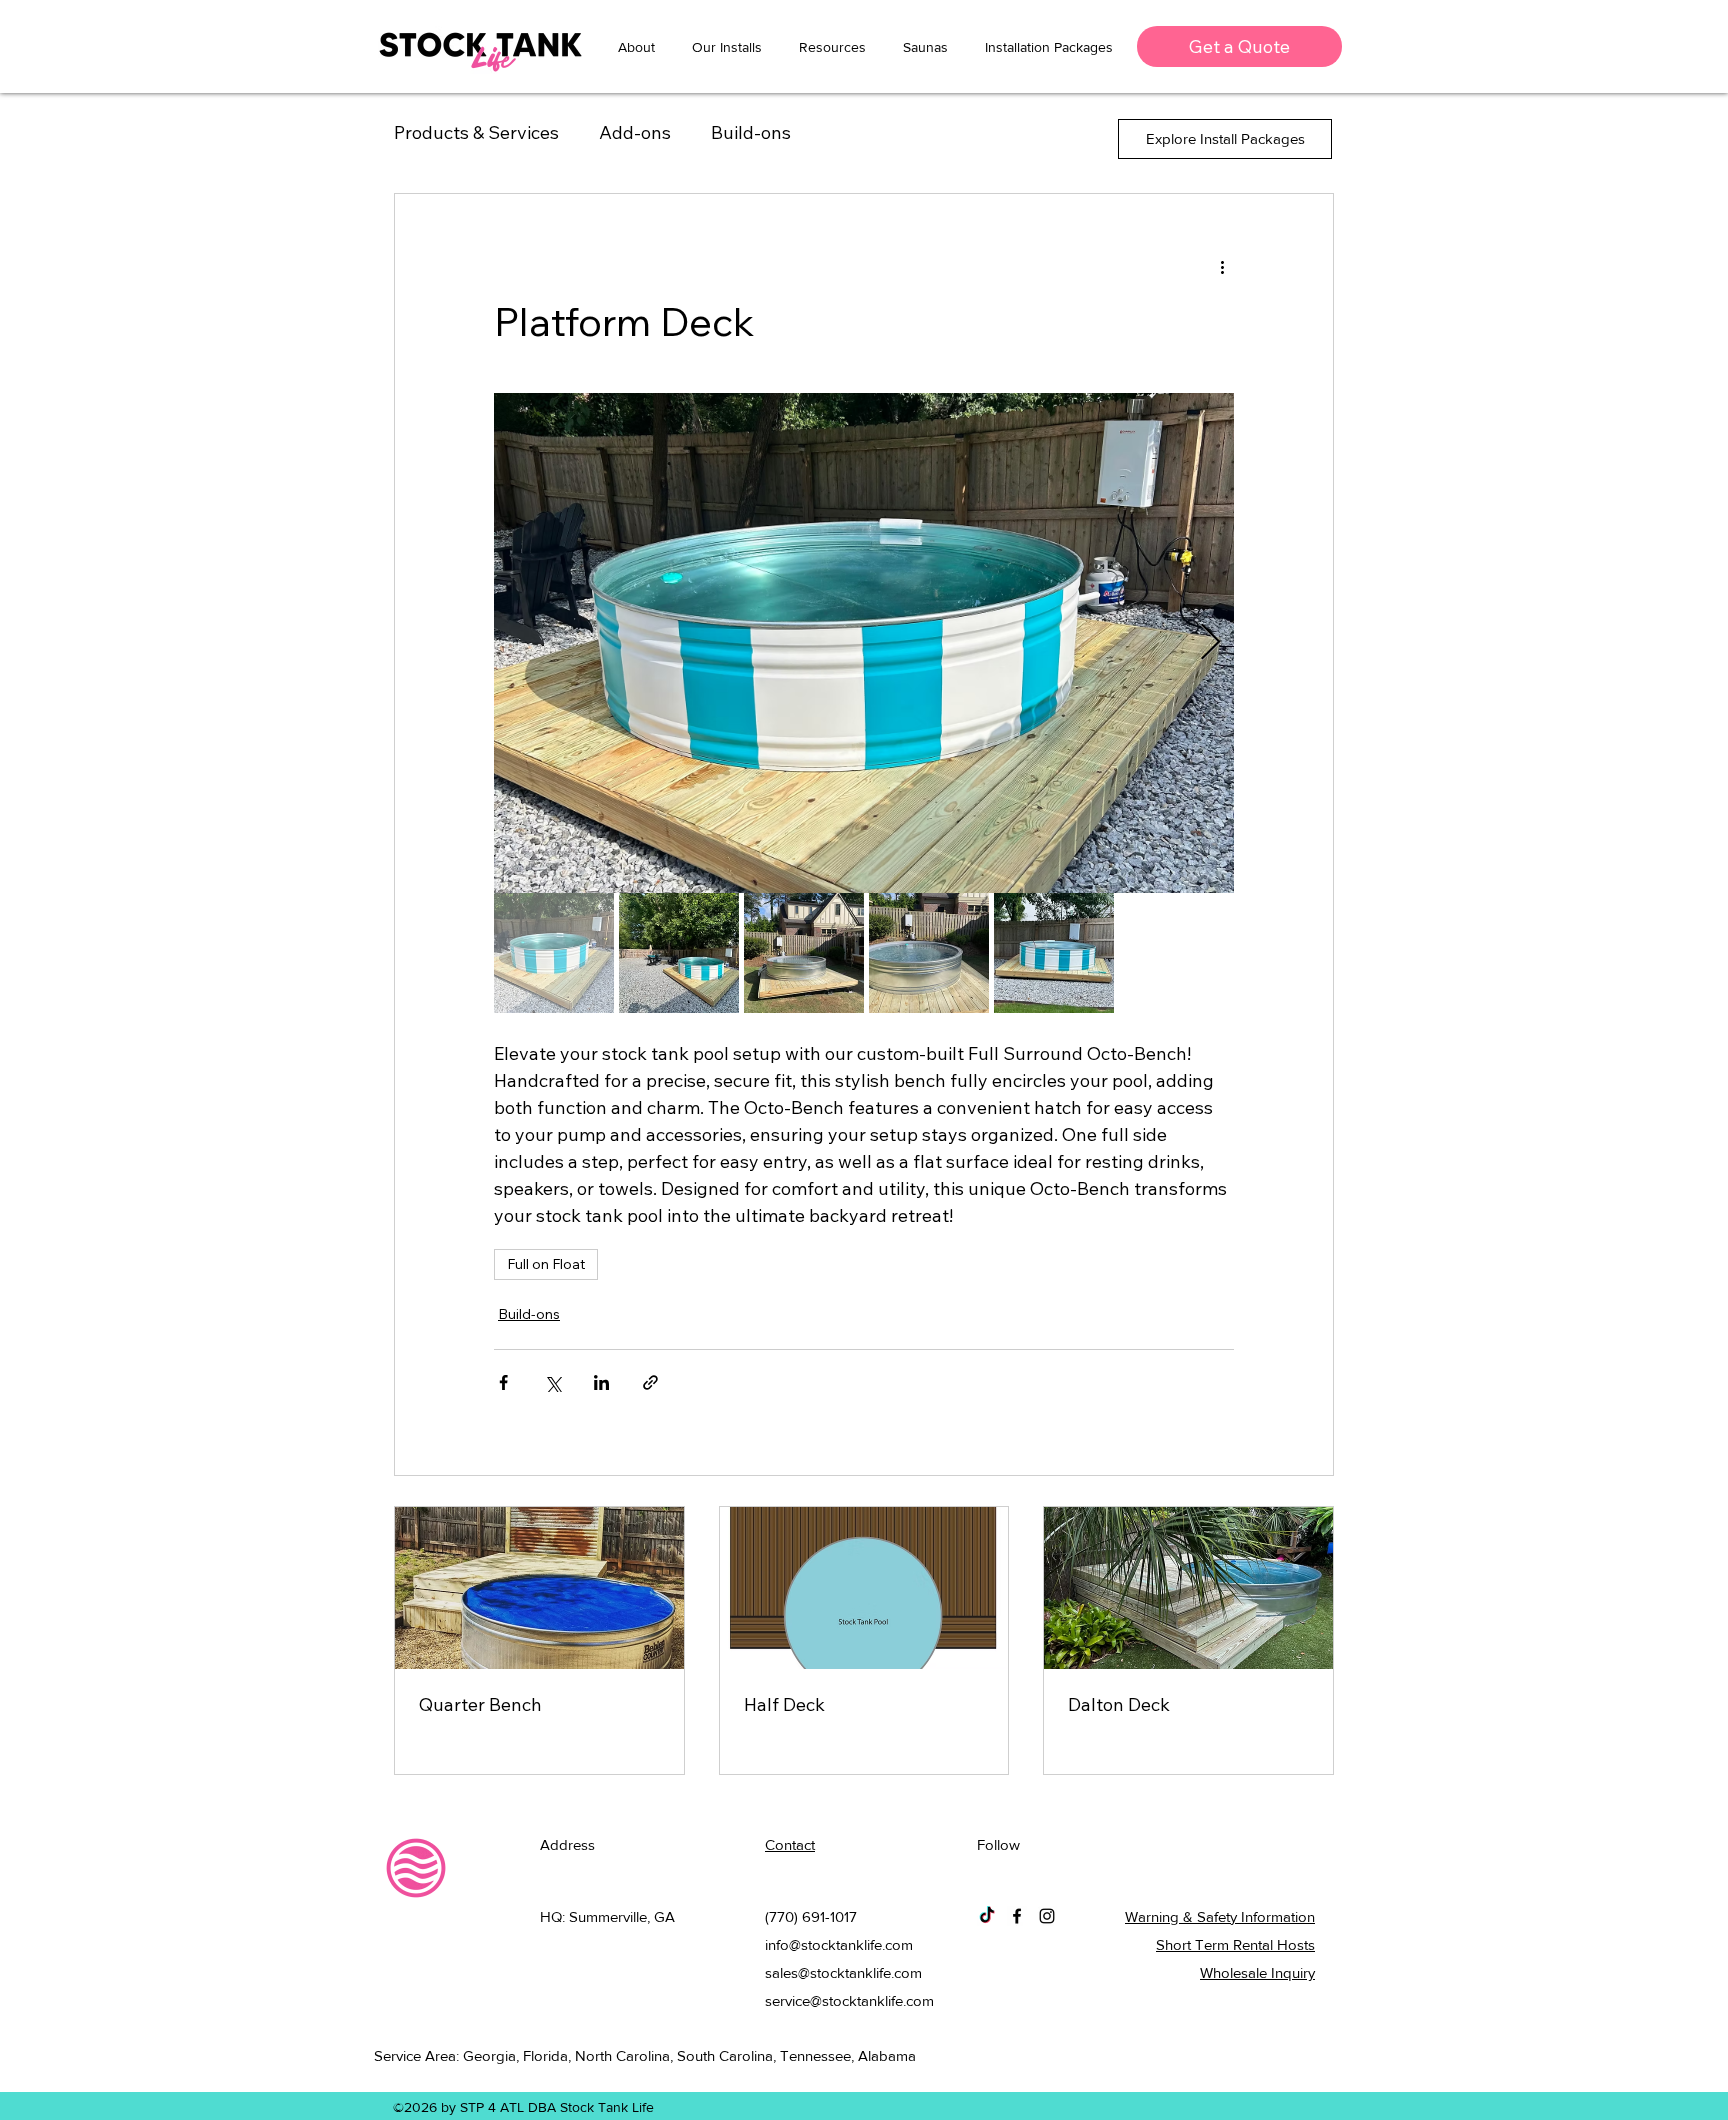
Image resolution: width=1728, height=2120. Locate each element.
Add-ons (635, 132)
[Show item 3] (804, 953)
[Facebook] (1017, 1916)
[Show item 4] (929, 953)
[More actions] (1222, 266)
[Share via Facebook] (503, 1382)
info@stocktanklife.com (839, 1944)
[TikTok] (987, 1916)
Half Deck (784, 1704)
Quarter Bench (480, 1704)
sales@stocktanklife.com (843, 1972)
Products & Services (476, 132)
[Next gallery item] (1210, 643)
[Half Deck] (864, 1588)
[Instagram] (1047, 1916)
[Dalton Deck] (1188, 1588)
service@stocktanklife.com (849, 2000)
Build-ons (751, 132)
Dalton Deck (1119, 1704)
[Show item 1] (554, 953)
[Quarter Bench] (539, 1588)
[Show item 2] (679, 953)
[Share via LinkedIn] (601, 1382)
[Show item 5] (1054, 953)
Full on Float (546, 1264)
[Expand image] (864, 643)
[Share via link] (650, 1382)
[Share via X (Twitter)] (552, 1382)
